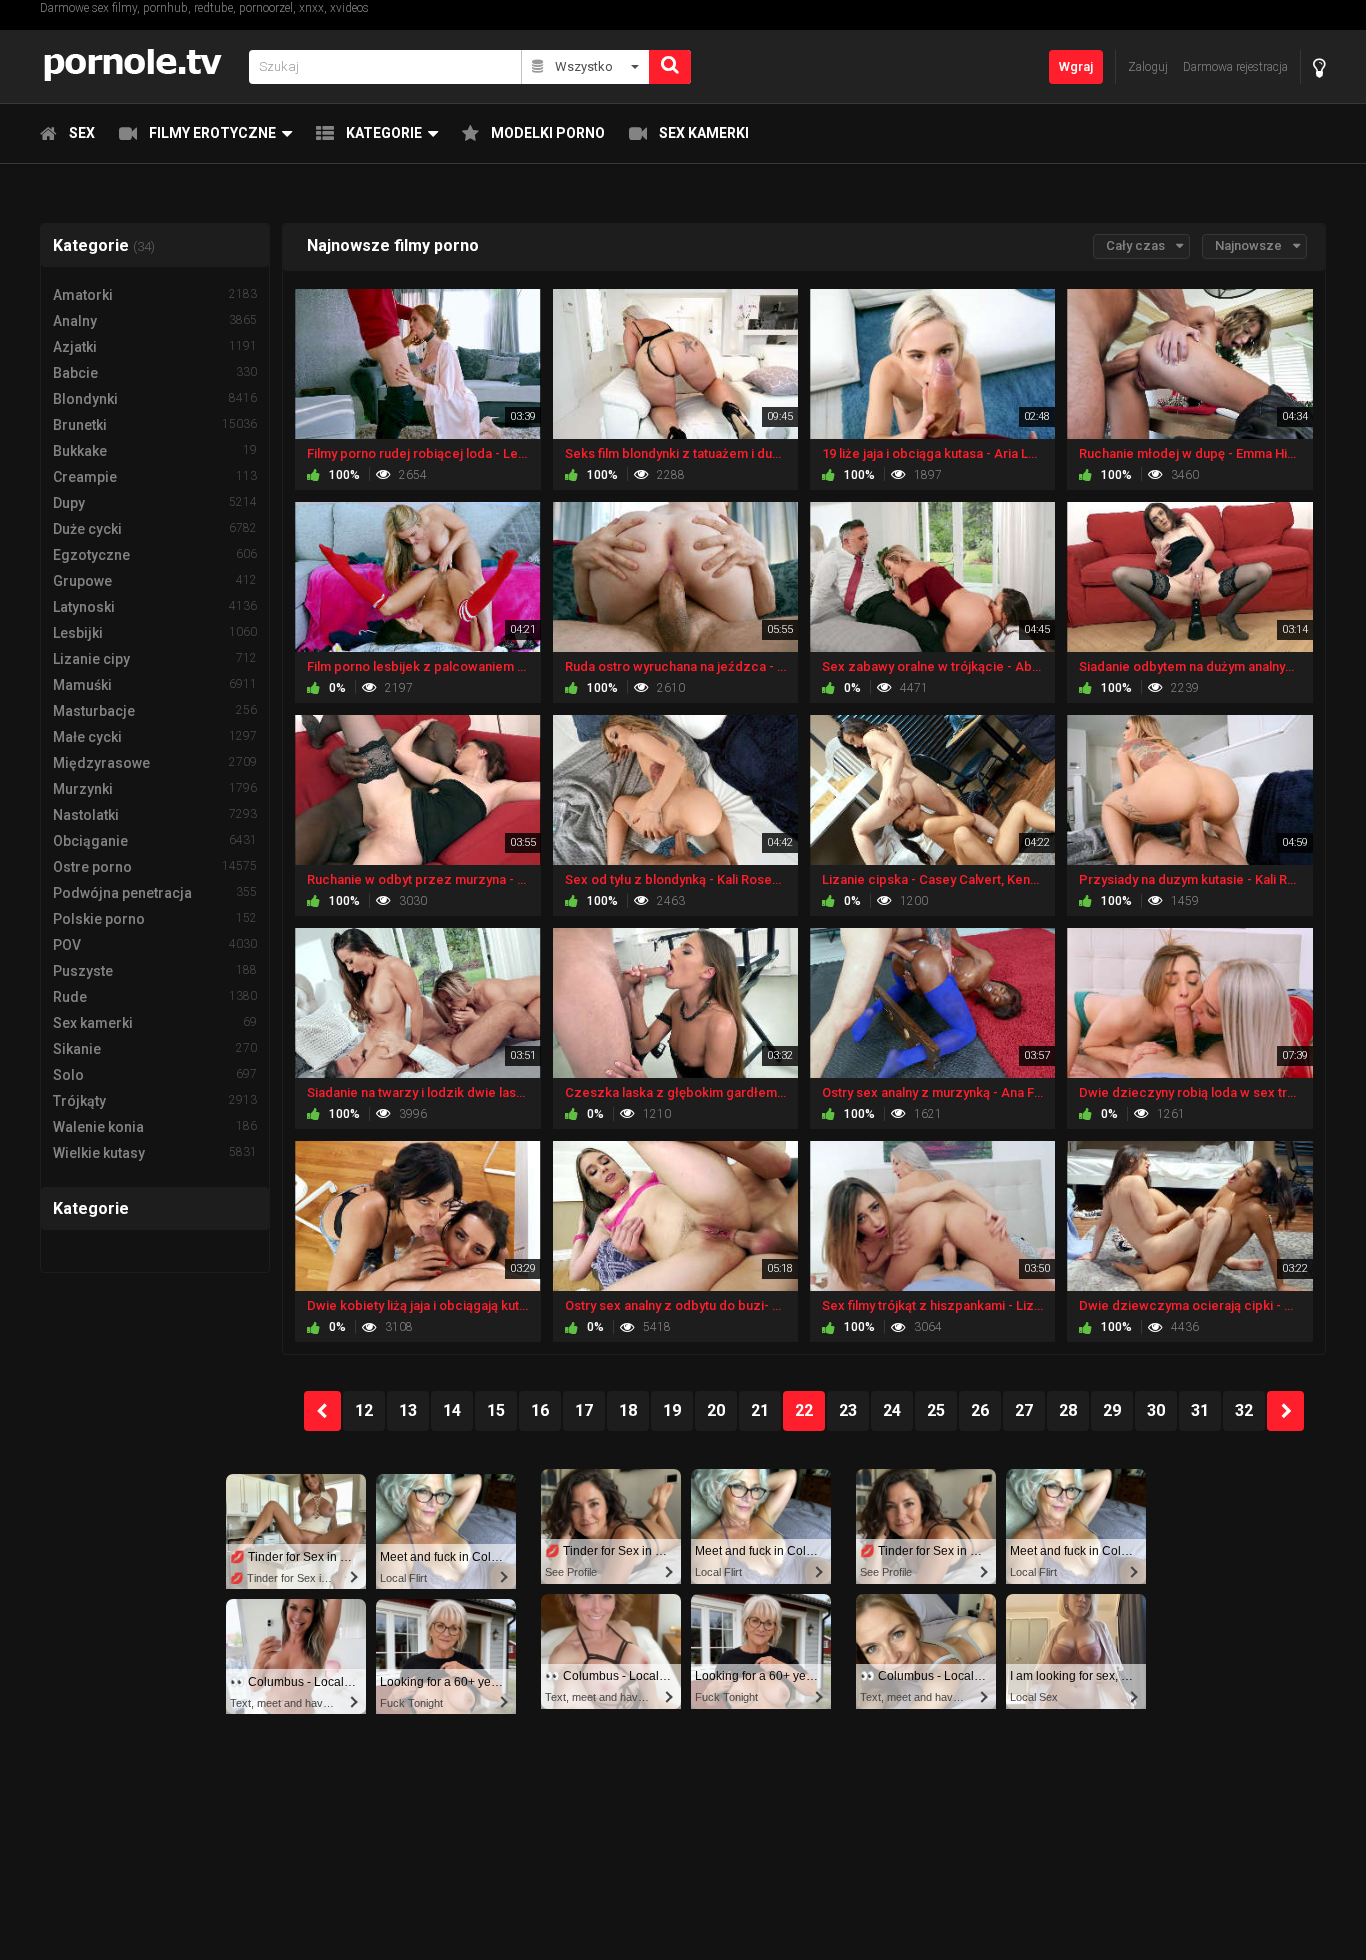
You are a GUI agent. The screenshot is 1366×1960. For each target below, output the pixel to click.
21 (760, 1410)
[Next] (1285, 1411)
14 (452, 1410)
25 (936, 1410)
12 (364, 1410)
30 (1156, 1410)
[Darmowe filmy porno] (138, 66)
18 (628, 1410)
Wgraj (1076, 66)
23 (848, 1410)
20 (716, 1410)
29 (1112, 1410)
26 (980, 1410)
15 (496, 1410)
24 (892, 1410)
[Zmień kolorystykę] (1319, 67)
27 (1024, 1410)
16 (540, 1410)
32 (1244, 1410)
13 (408, 1410)
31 (1200, 1410)
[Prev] (322, 1411)
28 (1068, 1410)
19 (672, 1410)
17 (584, 1410)
